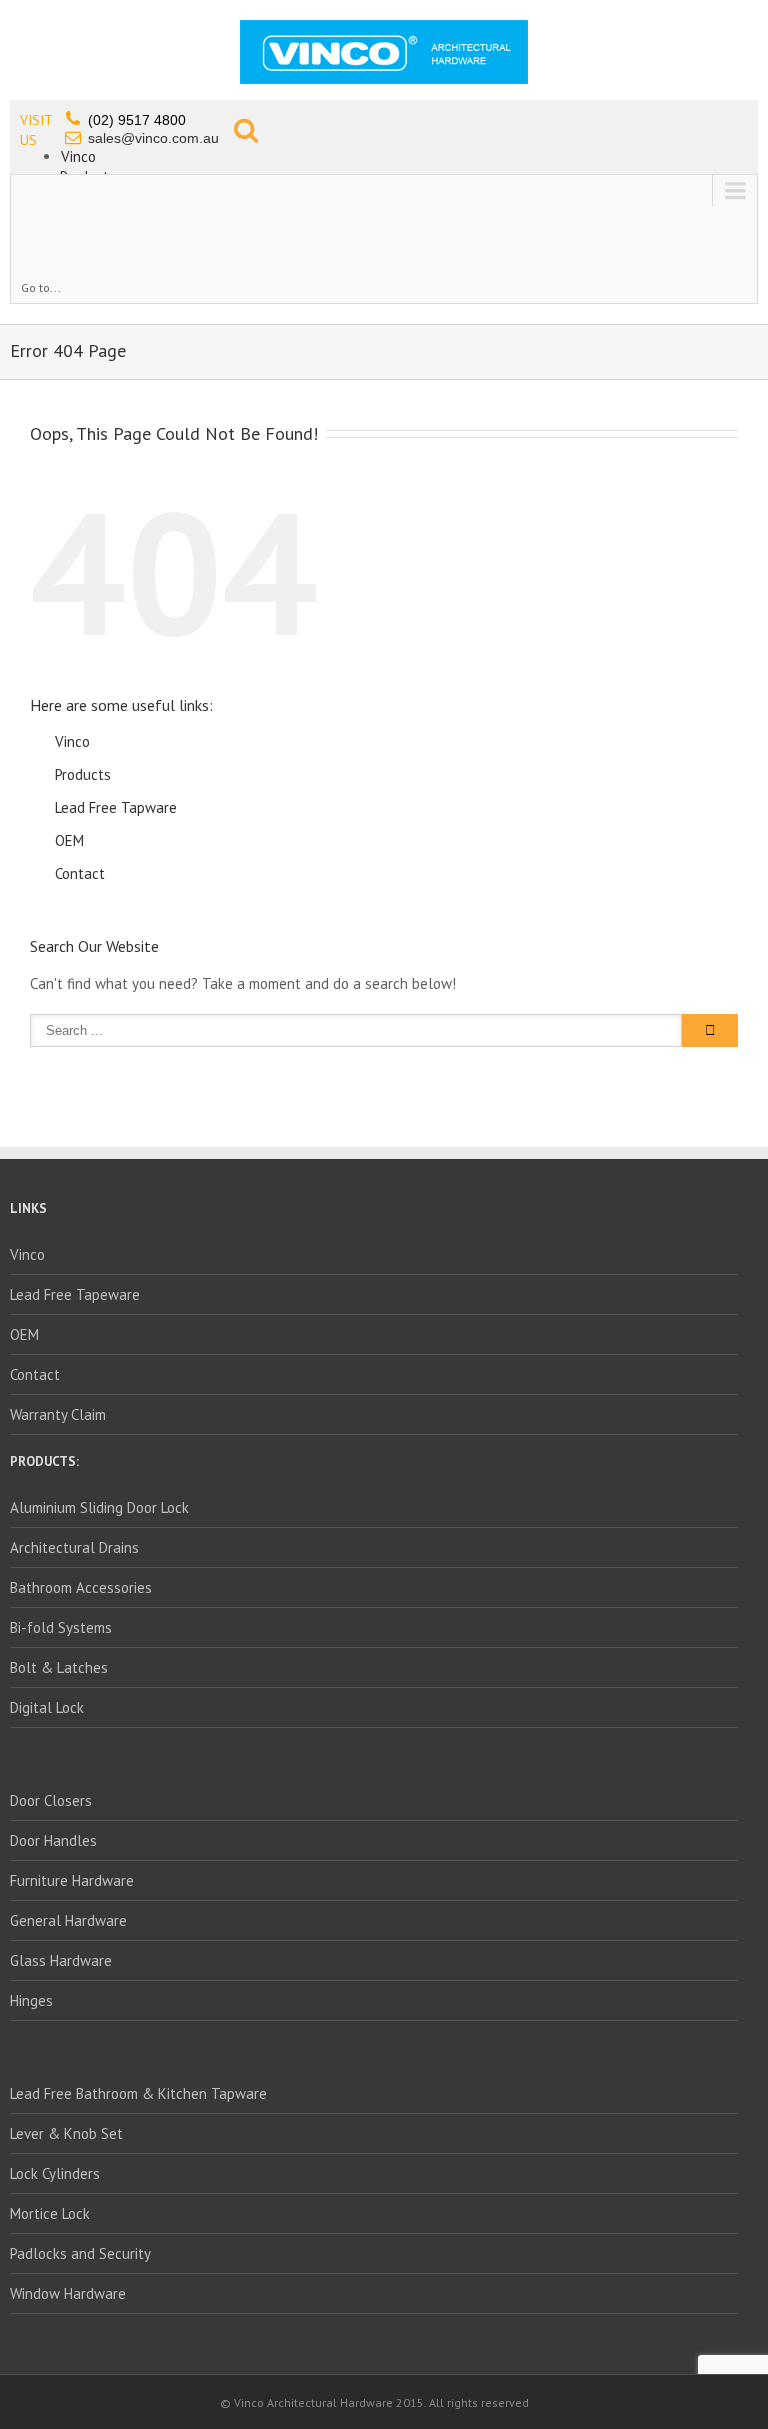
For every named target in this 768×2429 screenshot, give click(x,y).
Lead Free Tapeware (75, 1294)
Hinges (31, 2000)
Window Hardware (68, 2293)
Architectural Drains (74, 1547)
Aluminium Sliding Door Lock (99, 1507)
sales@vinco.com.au (153, 138)
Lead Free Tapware (116, 807)
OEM (69, 840)
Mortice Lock (50, 2213)
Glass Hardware (61, 1960)
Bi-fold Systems (61, 1627)
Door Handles (53, 1840)
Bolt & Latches (59, 1667)
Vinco (78, 156)
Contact (80, 873)
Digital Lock (47, 1707)
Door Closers (51, 1800)
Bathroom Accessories (81, 1587)
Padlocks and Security (80, 2253)
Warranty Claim (58, 1414)
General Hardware (68, 1920)
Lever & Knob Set (66, 2133)
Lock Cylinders (55, 2173)
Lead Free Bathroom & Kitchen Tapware (138, 2093)
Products (83, 774)
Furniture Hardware (72, 1880)
